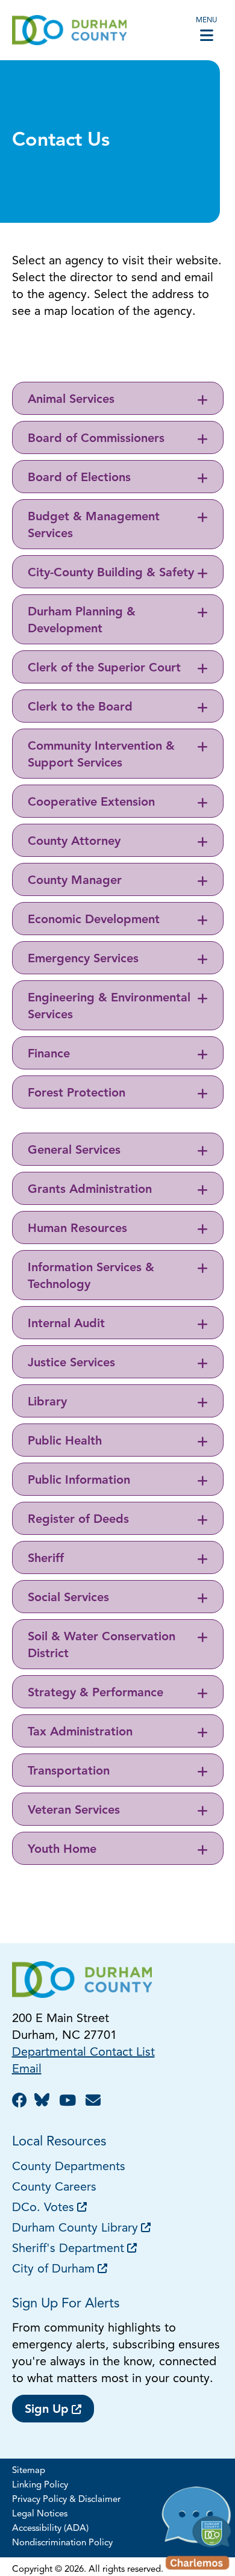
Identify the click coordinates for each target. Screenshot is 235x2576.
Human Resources (77, 1229)
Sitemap (29, 2471)
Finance (49, 1054)
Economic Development (94, 920)
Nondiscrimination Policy (62, 2543)
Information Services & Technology (91, 1277)
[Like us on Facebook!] (21, 2102)
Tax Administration (80, 1732)
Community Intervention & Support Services (101, 755)
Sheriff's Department (68, 2249)
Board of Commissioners (96, 439)
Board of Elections (79, 478)
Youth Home (62, 1850)
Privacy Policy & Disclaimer (66, 2500)
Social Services (68, 1598)
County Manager (75, 881)
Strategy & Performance (96, 1693)
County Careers (54, 2188)
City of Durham (53, 2270)
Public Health (65, 1442)
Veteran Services (74, 1811)
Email (27, 2070)
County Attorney (74, 842)
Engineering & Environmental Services (109, 1007)
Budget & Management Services (94, 526)
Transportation (69, 1772)
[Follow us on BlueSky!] (45, 2102)
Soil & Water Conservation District (102, 1646)
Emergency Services (83, 959)
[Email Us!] (95, 2102)
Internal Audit (66, 1324)
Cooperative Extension (91, 803)
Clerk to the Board (80, 708)
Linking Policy (40, 2485)
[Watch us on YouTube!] (69, 2102)
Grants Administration (90, 1190)
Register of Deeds (78, 1520)
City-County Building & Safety (111, 573)
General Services (74, 1151)
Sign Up (47, 2410)
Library (47, 1402)
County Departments (70, 2167)
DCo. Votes (43, 2208)
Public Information (79, 1481)
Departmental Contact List (83, 2053)
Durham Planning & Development (82, 621)
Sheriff (46, 1559)
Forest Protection (77, 1094)
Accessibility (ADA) (50, 2529)
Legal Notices (40, 2514)
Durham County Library (75, 2229)
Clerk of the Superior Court (104, 668)
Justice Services (71, 1363)
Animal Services (71, 400)
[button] (197, 2531)
